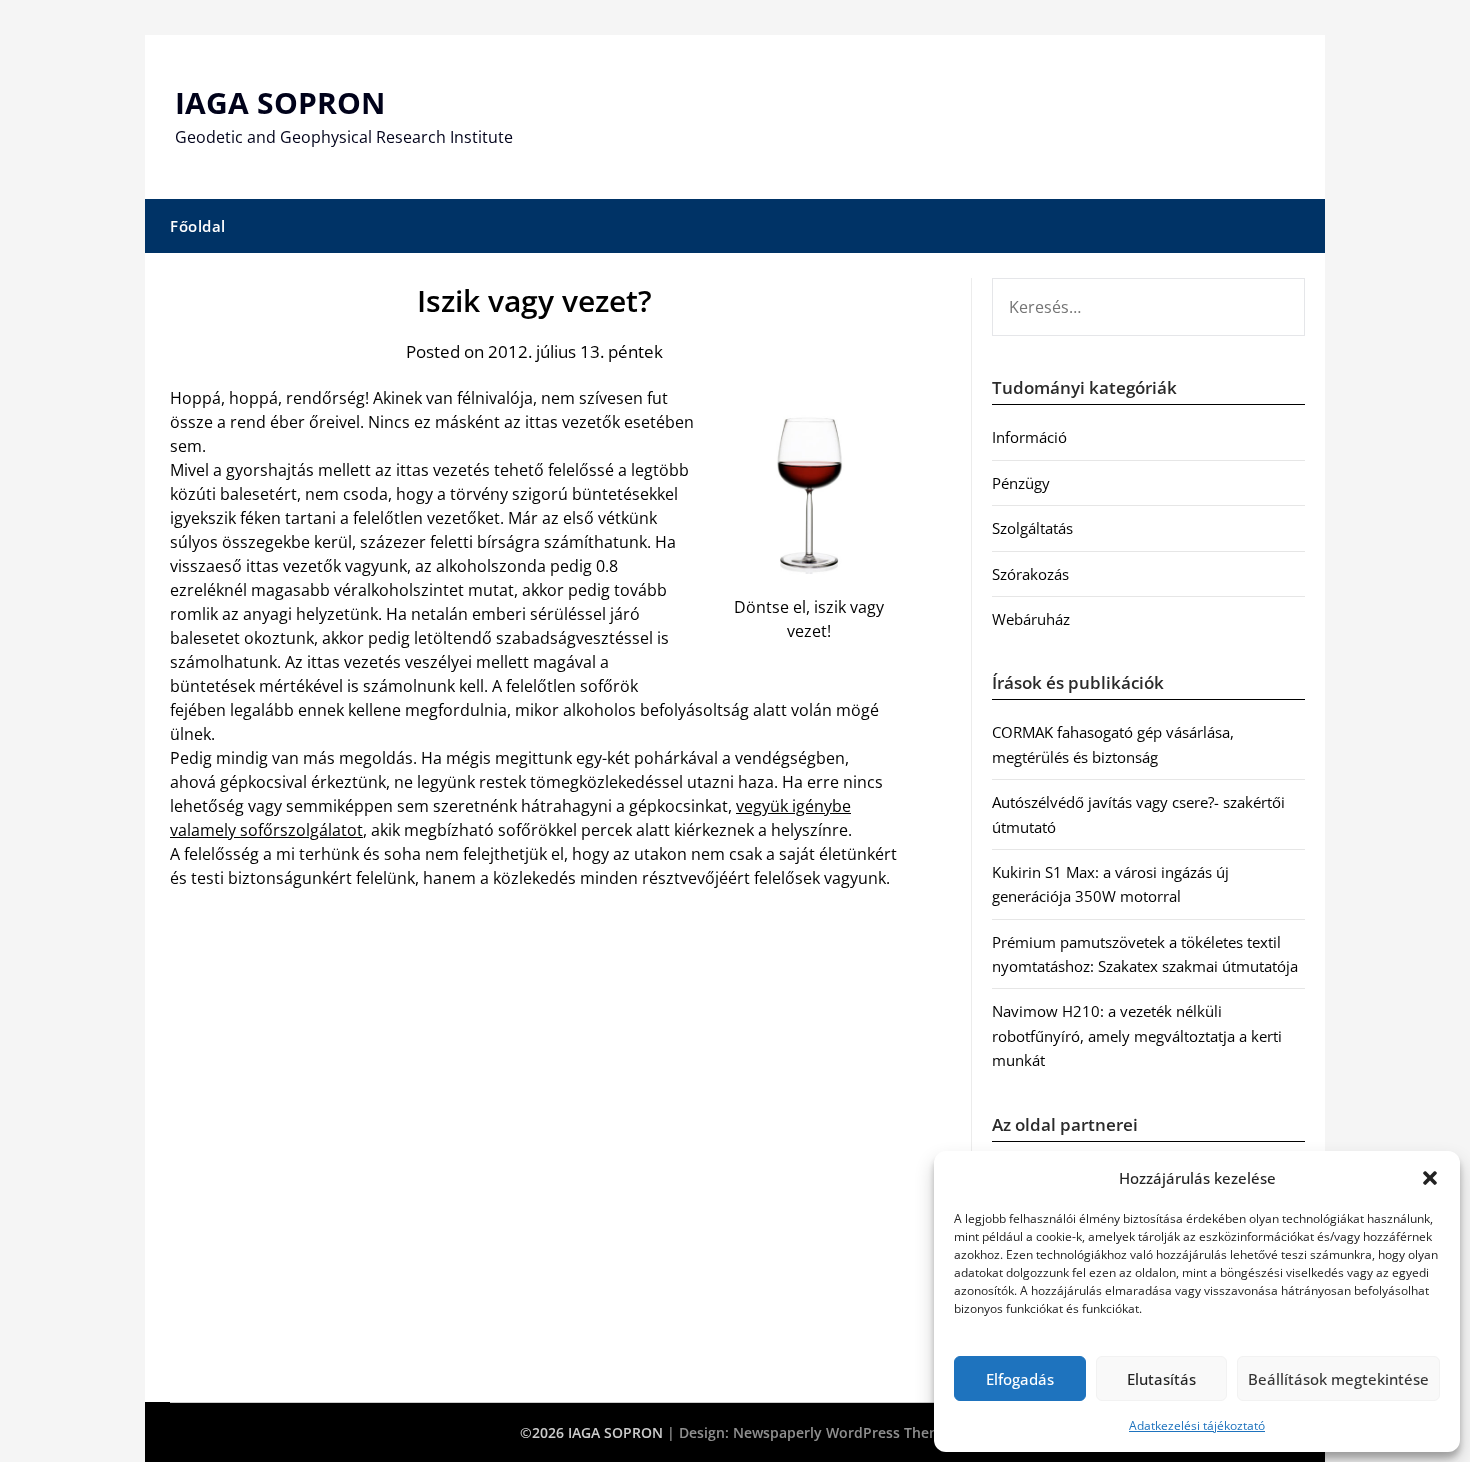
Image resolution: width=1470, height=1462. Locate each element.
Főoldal (198, 226)
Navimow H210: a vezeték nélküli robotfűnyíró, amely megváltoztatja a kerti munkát (1137, 1035)
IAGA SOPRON (280, 102)
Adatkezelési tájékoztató (1197, 1425)
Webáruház (1031, 619)
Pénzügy (1021, 483)
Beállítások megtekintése (1338, 1379)
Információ (1029, 437)
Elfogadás (1020, 1379)
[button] (1430, 1178)
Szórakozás (1030, 574)
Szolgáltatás (1032, 528)
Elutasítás (1161, 1379)
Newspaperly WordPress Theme (841, 1432)
